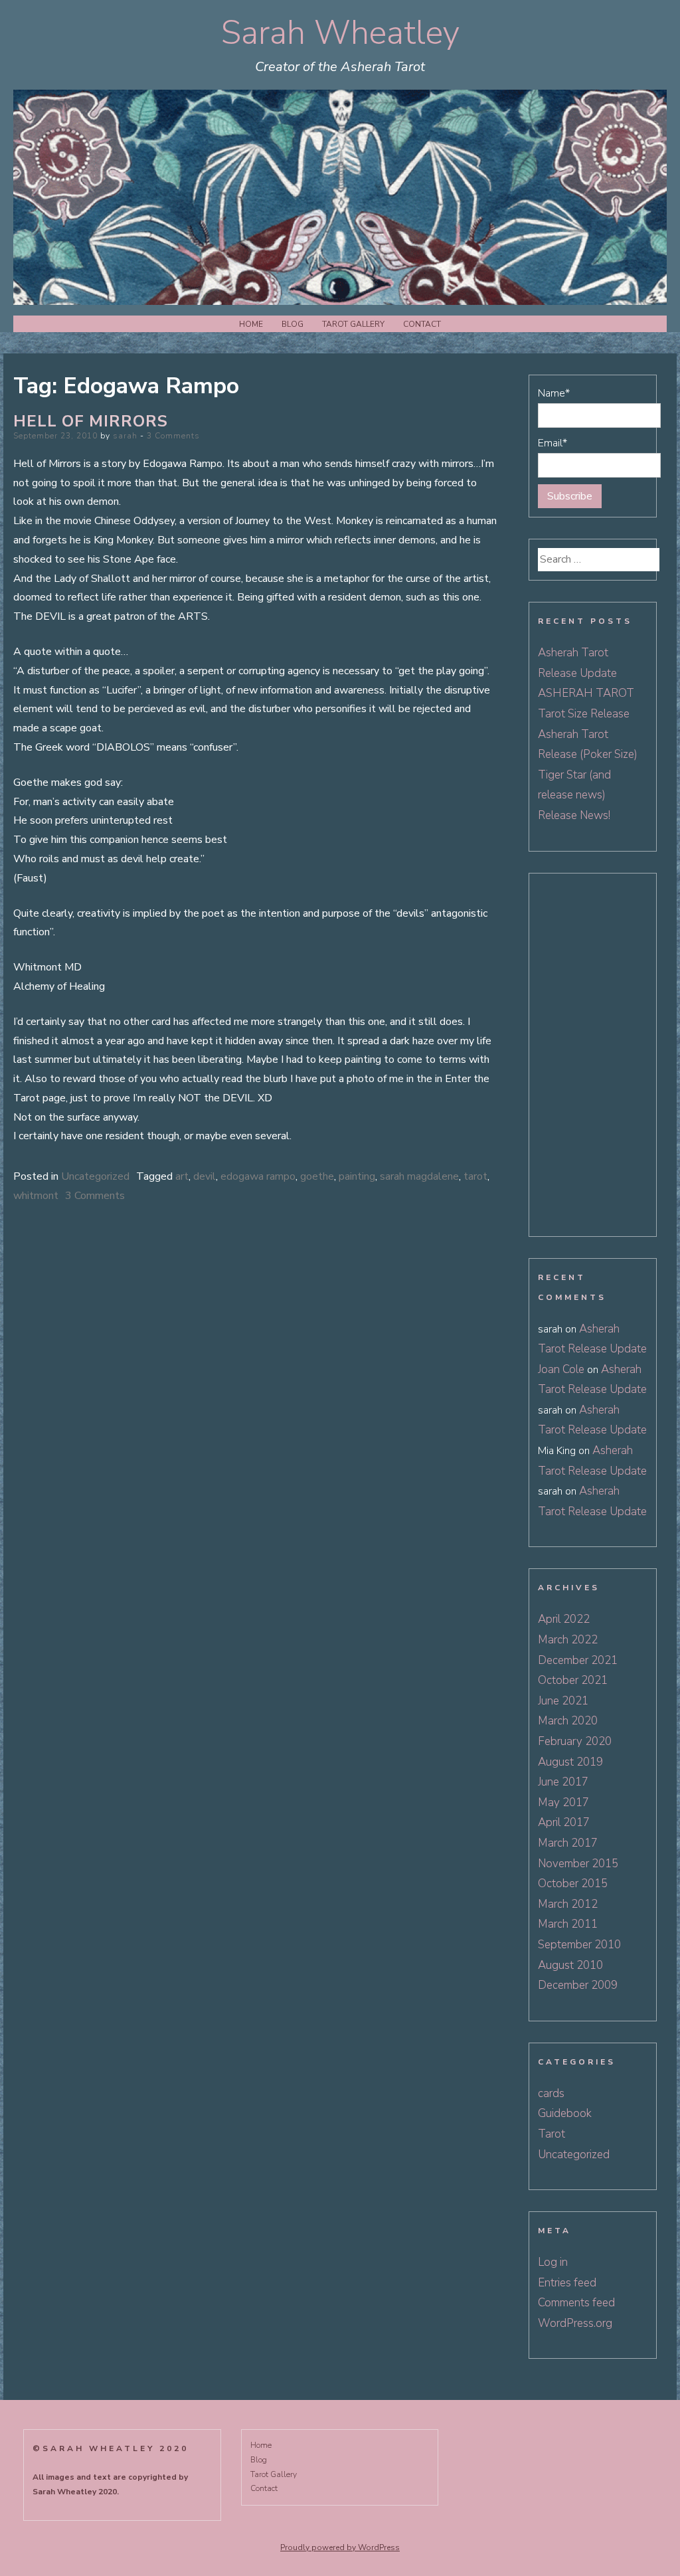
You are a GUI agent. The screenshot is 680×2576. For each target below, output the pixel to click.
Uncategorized (95, 1176)
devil (205, 1176)
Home (251, 324)
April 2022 (564, 1619)
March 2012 (568, 1904)
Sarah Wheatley (340, 33)
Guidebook (565, 2113)
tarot (475, 1176)
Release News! (574, 815)
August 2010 (570, 1965)
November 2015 (578, 1864)
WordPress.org (575, 2323)
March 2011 (568, 1924)
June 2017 (563, 1782)
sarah (125, 436)
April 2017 (564, 1822)
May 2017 (563, 1802)
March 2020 (568, 1721)
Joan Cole (561, 1369)
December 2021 (578, 1660)
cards (551, 2093)
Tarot (552, 2134)
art (182, 1176)
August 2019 (570, 1762)
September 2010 (579, 1945)
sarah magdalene (419, 1176)
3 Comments (173, 436)
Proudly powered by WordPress (340, 2547)
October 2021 (573, 1680)
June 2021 (563, 1701)
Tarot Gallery (353, 324)
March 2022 (568, 1640)
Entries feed (567, 2283)
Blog (293, 324)
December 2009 (578, 1985)
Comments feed (576, 2303)
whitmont (36, 1196)
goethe (317, 1176)
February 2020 (575, 1741)
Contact (422, 324)
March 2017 (568, 1843)
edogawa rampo (258, 1176)
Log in (553, 2262)
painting (357, 1176)
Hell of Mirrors (91, 421)
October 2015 (573, 1884)
